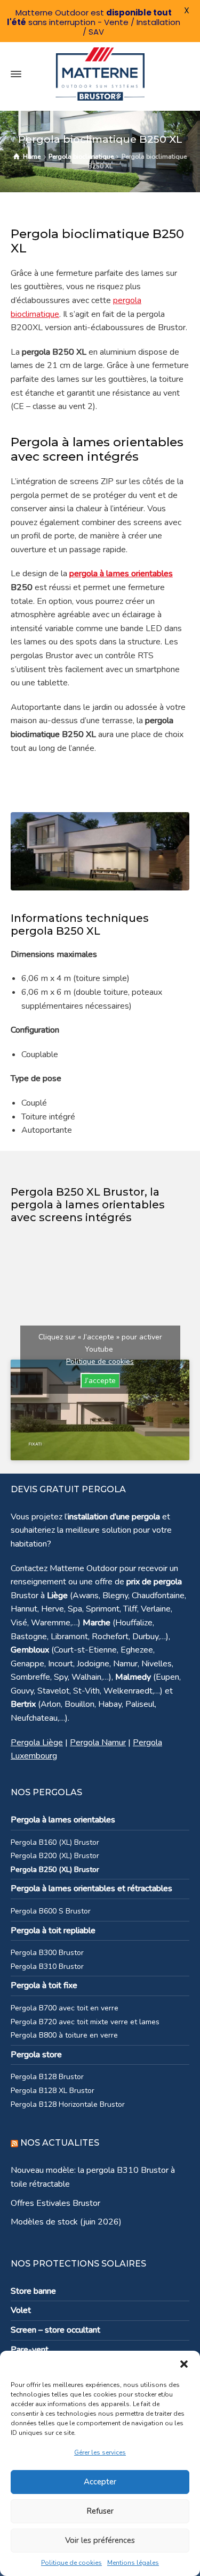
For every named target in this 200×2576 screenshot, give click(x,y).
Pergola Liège (37, 1743)
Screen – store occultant (55, 2330)
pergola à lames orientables (121, 574)
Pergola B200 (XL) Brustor (55, 1856)
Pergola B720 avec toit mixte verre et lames (85, 2022)
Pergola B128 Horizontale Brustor (68, 2104)
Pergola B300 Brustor (47, 1953)
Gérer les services (100, 2452)
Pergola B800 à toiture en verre (64, 2035)
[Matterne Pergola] (100, 74)
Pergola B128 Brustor (47, 2077)
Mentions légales (133, 2563)
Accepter (100, 2482)
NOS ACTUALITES (60, 2143)
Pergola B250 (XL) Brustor (55, 1870)
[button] (184, 2364)
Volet (21, 2310)
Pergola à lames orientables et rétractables (91, 1888)
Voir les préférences (100, 2540)
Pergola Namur (98, 1743)
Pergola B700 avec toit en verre (65, 2008)
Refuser (100, 2511)
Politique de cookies (71, 2563)
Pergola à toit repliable (53, 1931)
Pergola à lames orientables (63, 1820)
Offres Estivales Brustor (55, 2203)
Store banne (33, 2291)
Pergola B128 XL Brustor (53, 2091)
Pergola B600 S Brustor (51, 1911)
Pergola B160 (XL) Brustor (55, 1842)
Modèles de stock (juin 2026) (66, 2222)
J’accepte (100, 1381)
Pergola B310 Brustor (47, 1966)
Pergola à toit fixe (44, 1985)
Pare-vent (30, 2350)
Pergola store (36, 2055)
